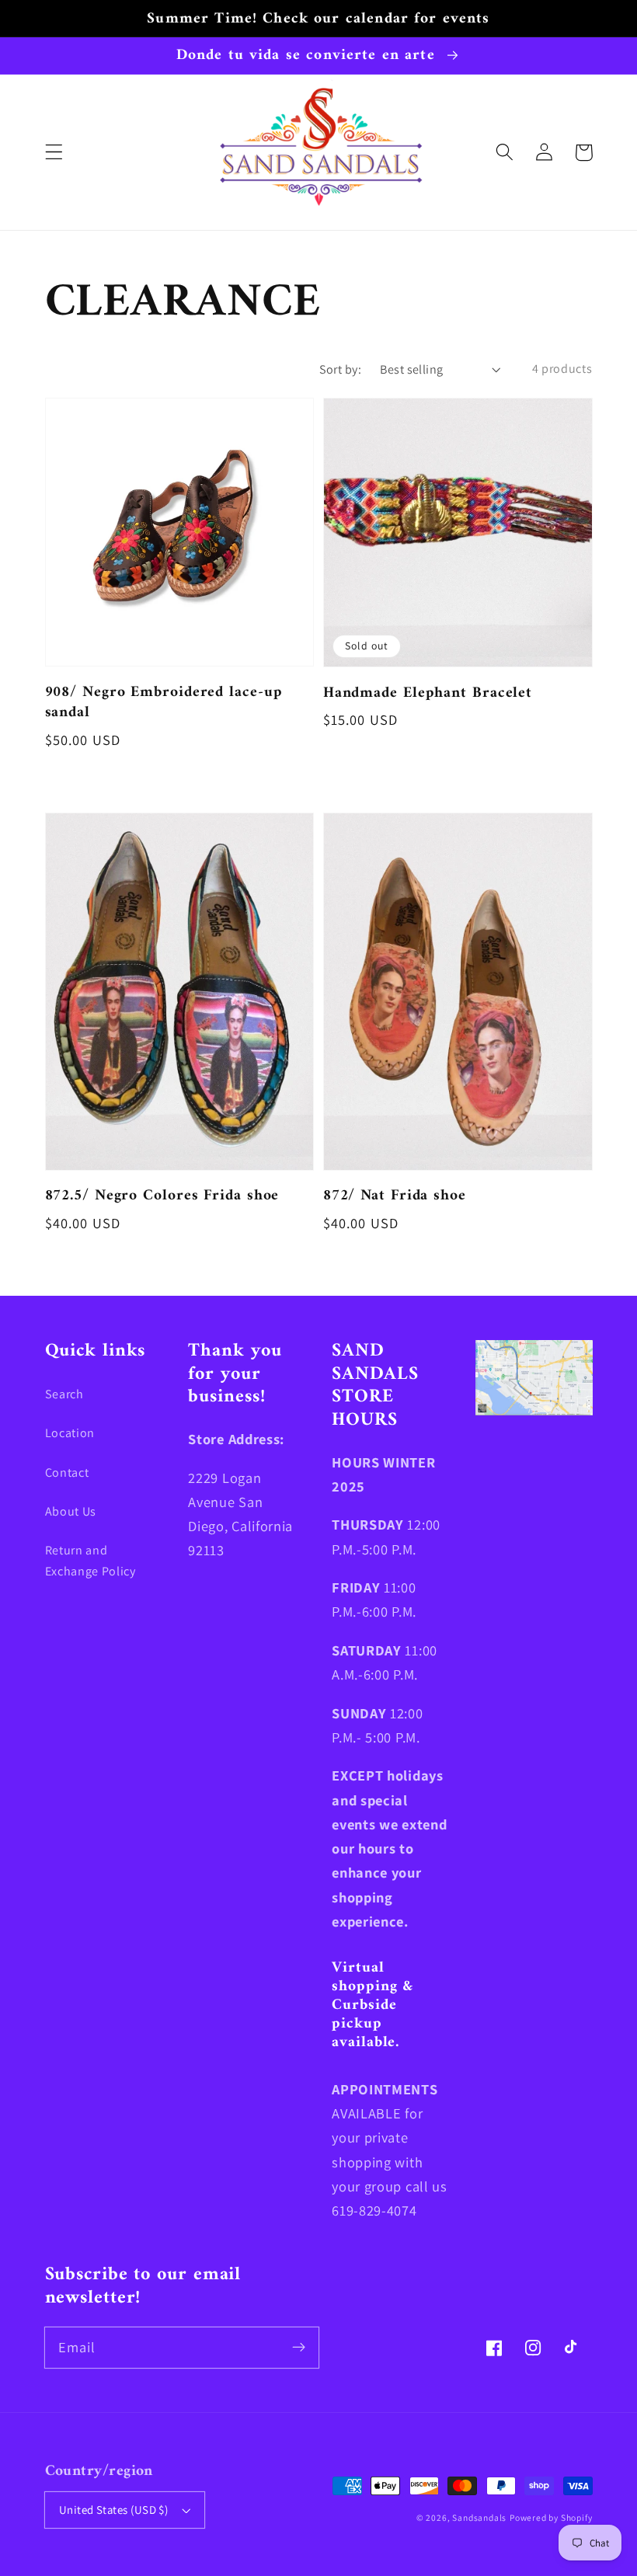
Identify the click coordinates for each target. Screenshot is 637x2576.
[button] (54, 153)
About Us (71, 1511)
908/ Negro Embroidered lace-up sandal (164, 703)
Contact (67, 1472)
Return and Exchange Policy (91, 1561)
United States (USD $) (114, 2510)
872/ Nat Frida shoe (395, 1196)
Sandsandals (479, 2517)
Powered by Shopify (551, 2517)
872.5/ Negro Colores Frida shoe (162, 1196)
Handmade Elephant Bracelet (428, 693)
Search (64, 1394)
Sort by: (341, 369)
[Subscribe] (299, 2347)
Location (70, 1433)
